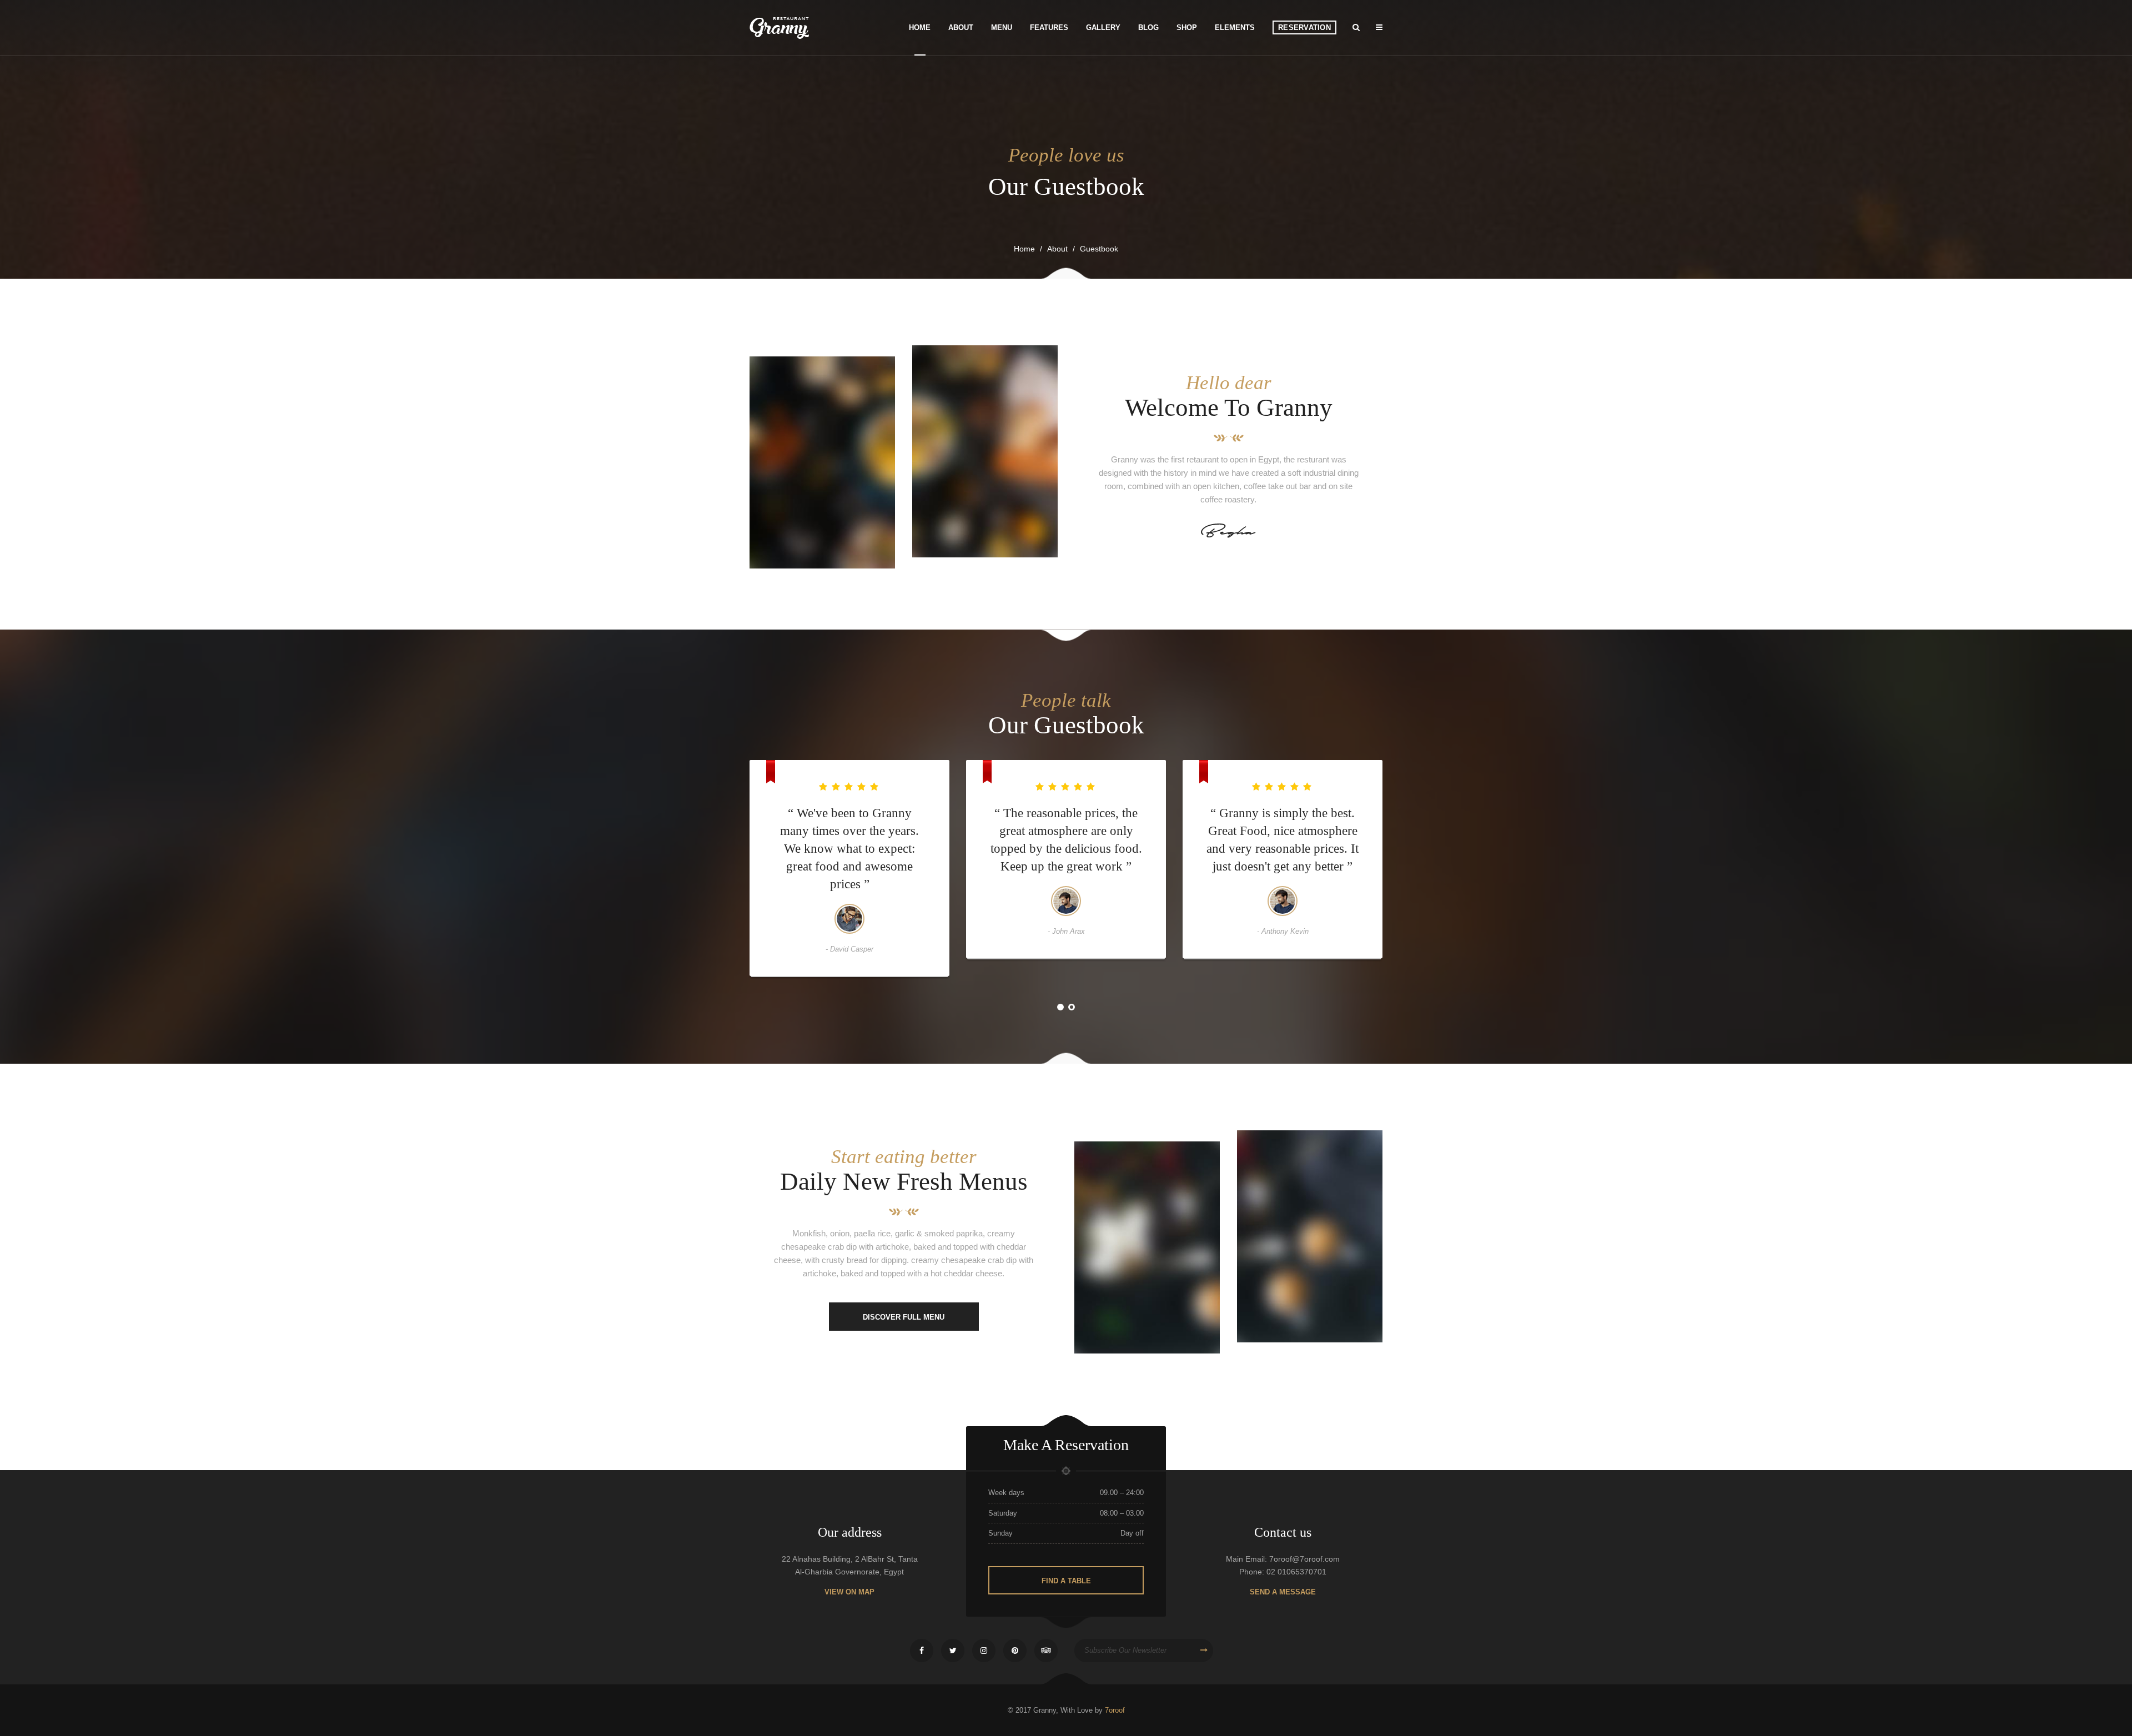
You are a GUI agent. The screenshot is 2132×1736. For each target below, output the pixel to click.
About (961, 27)
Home (1024, 249)
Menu (1002, 27)
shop (1187, 27)
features (1049, 27)
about (1057, 249)
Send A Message (1283, 1592)
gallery (1103, 27)
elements (1235, 27)
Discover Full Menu (904, 1317)
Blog (1148, 27)
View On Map (849, 1592)
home (920, 27)
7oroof (1115, 1710)
